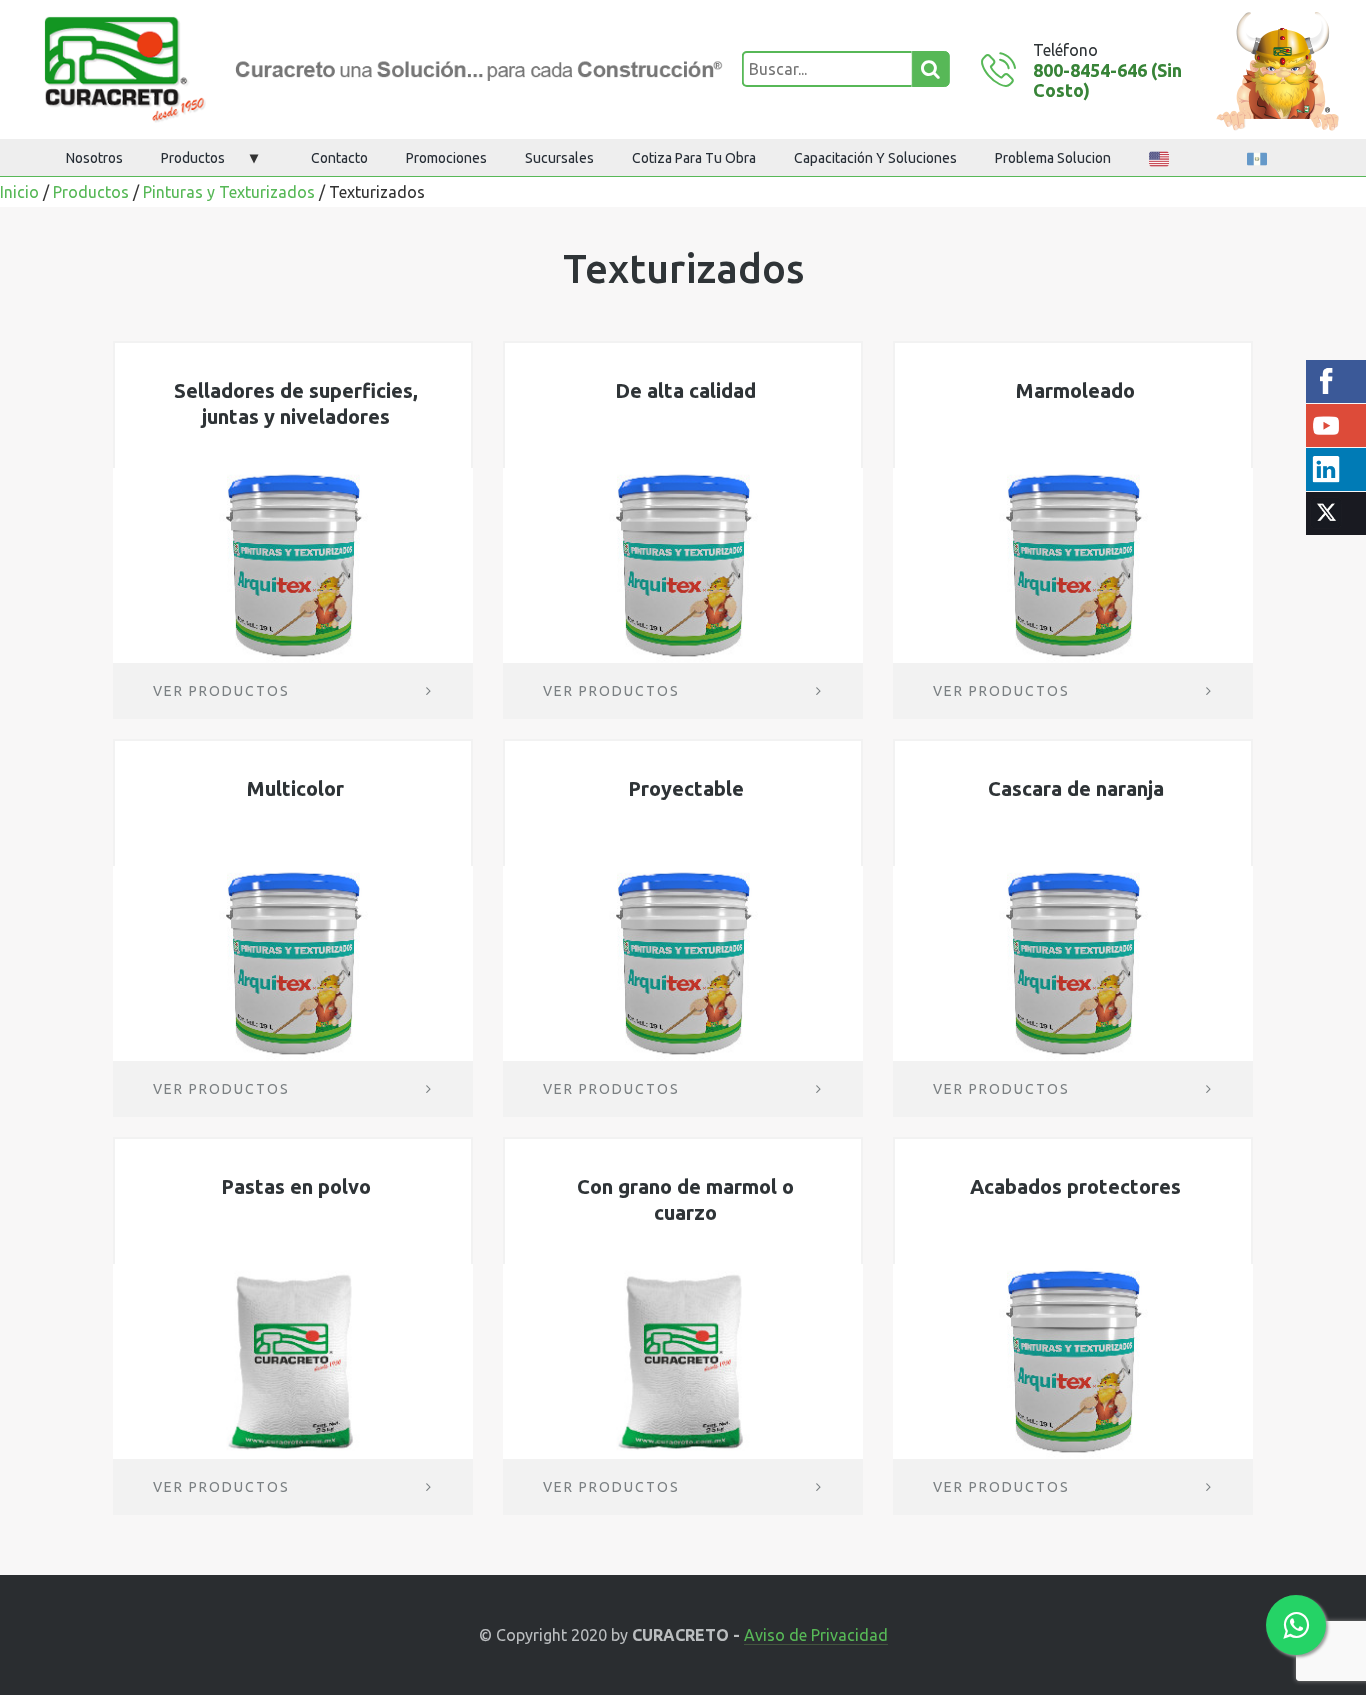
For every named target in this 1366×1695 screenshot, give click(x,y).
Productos (193, 158)
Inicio (19, 192)
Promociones (446, 158)
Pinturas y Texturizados (229, 192)
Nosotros (94, 158)
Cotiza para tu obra (694, 158)
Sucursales (559, 158)
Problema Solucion (1053, 158)
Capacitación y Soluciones (875, 158)
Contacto (339, 158)
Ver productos (221, 691)
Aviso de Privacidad (816, 1635)
